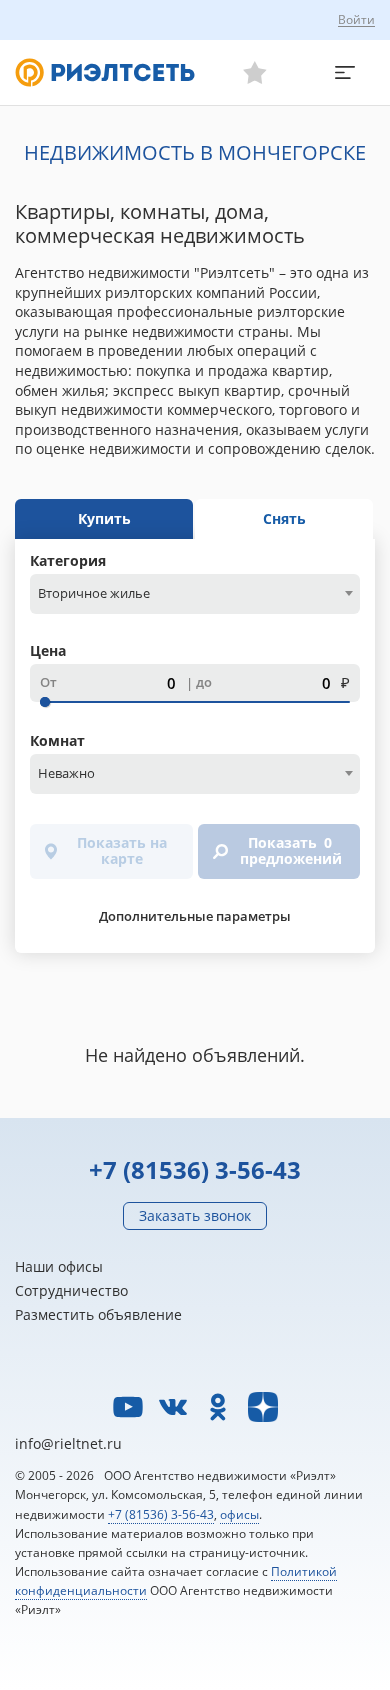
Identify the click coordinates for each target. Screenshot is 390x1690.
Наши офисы (59, 1266)
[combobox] (195, 594)
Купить (104, 518)
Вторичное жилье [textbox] (94, 593)
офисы (239, 1514)
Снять (284, 518)
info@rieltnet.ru (68, 1443)
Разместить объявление (98, 1314)
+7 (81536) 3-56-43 (195, 1169)
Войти (356, 20)
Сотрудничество (71, 1290)
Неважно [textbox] (66, 773)
